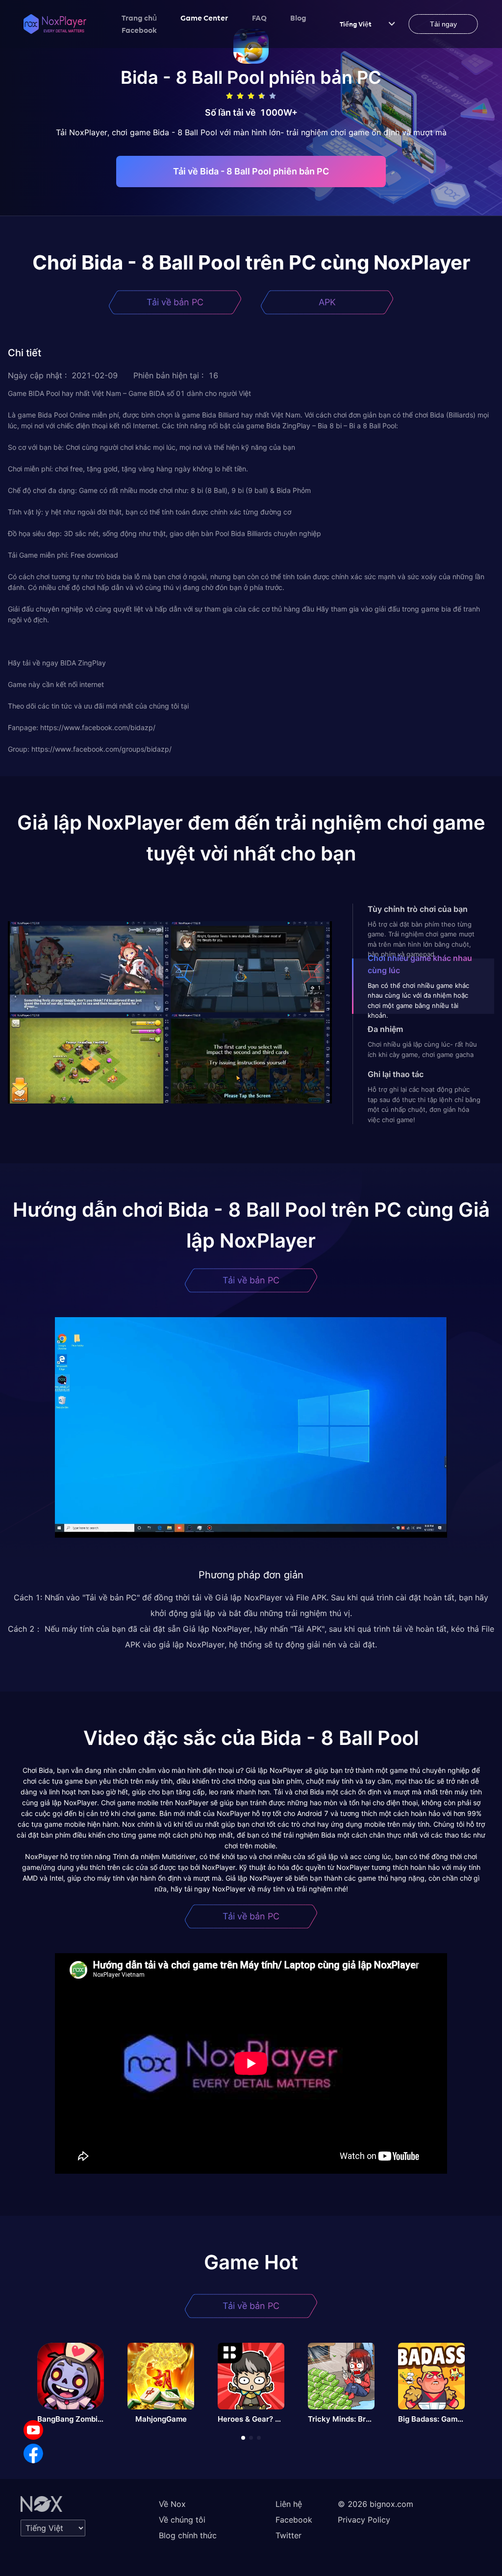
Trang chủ (139, 18)
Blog (298, 18)
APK (327, 302)
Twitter (289, 2535)
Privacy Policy (364, 2520)
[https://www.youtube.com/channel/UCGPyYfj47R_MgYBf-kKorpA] (33, 2430)
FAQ (259, 18)
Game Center (204, 18)
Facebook (139, 30)
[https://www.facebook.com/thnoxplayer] (33, 2453)
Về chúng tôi (182, 2520)
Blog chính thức (188, 2535)
